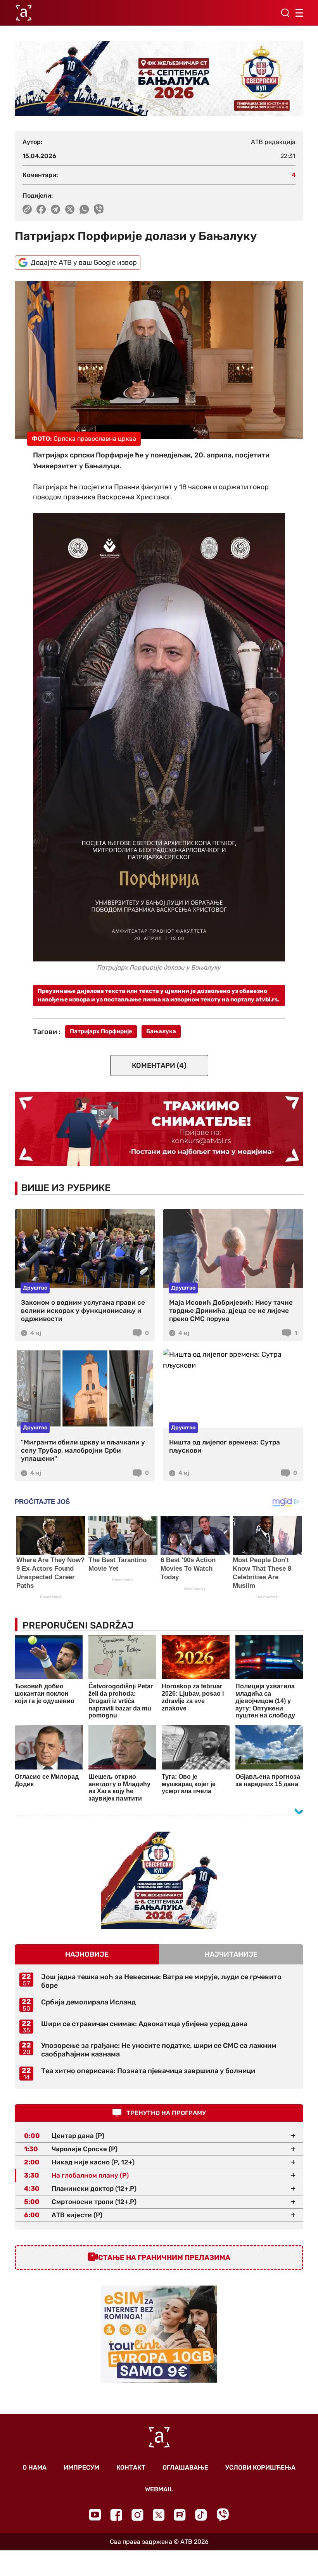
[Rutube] (180, 2515)
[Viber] (223, 2515)
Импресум (81, 2467)
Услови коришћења (260, 2467)
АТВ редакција (273, 142)
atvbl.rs (267, 999)
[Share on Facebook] (41, 209)
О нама (35, 2467)
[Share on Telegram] (56, 209)
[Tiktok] (201, 2515)
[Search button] (285, 13)
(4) (159, 1066)
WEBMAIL (159, 2489)
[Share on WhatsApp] (84, 209)
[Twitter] (159, 2515)
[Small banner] (159, 1880)
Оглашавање (185, 2467)
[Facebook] (116, 2515)
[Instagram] (137, 2515)
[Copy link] (27, 209)
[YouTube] (95, 2515)
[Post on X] (70, 209)
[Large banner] (159, 78)
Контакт (131, 2467)
